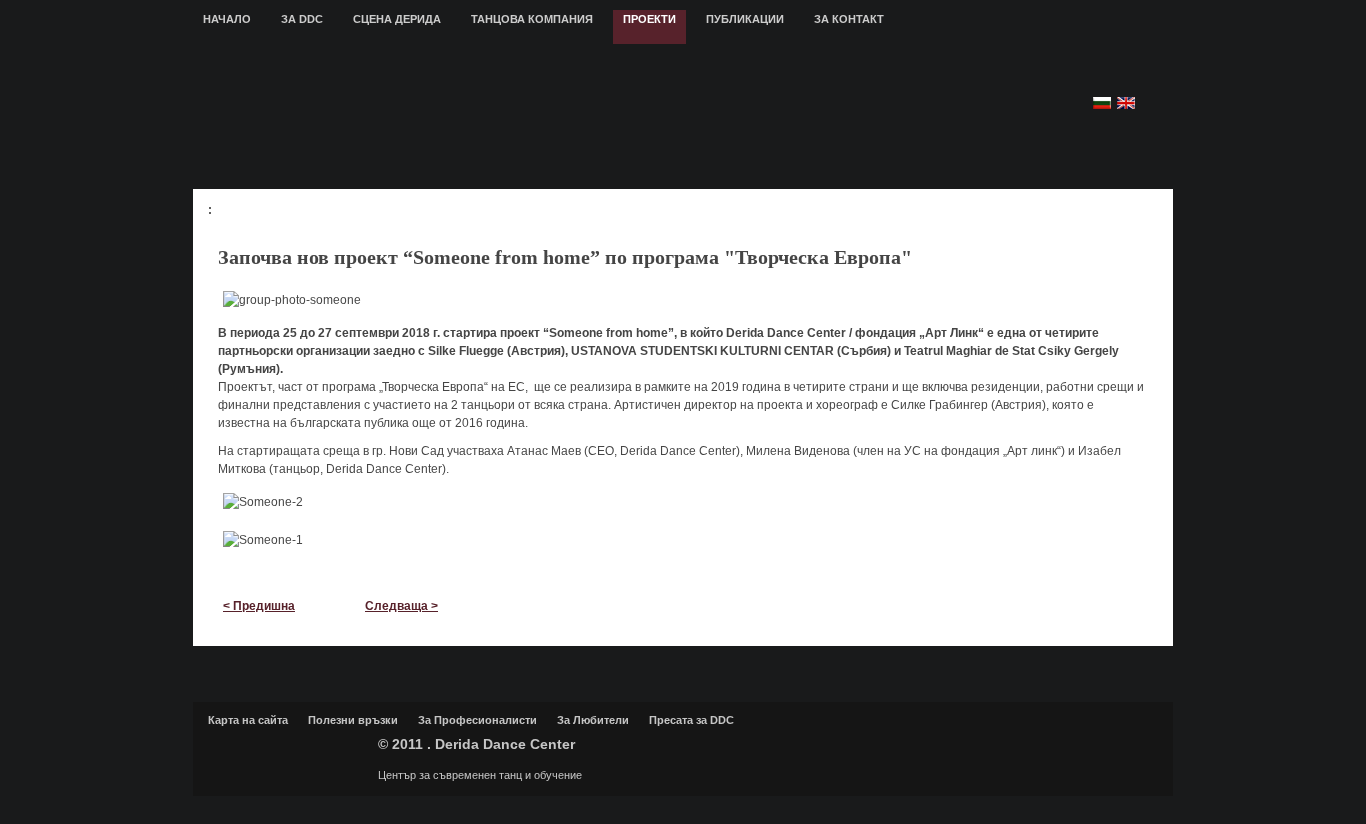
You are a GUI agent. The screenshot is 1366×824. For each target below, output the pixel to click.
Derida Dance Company (288, 752)
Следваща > (401, 606)
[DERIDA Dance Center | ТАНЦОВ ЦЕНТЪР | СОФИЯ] (561, 116)
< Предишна (259, 606)
